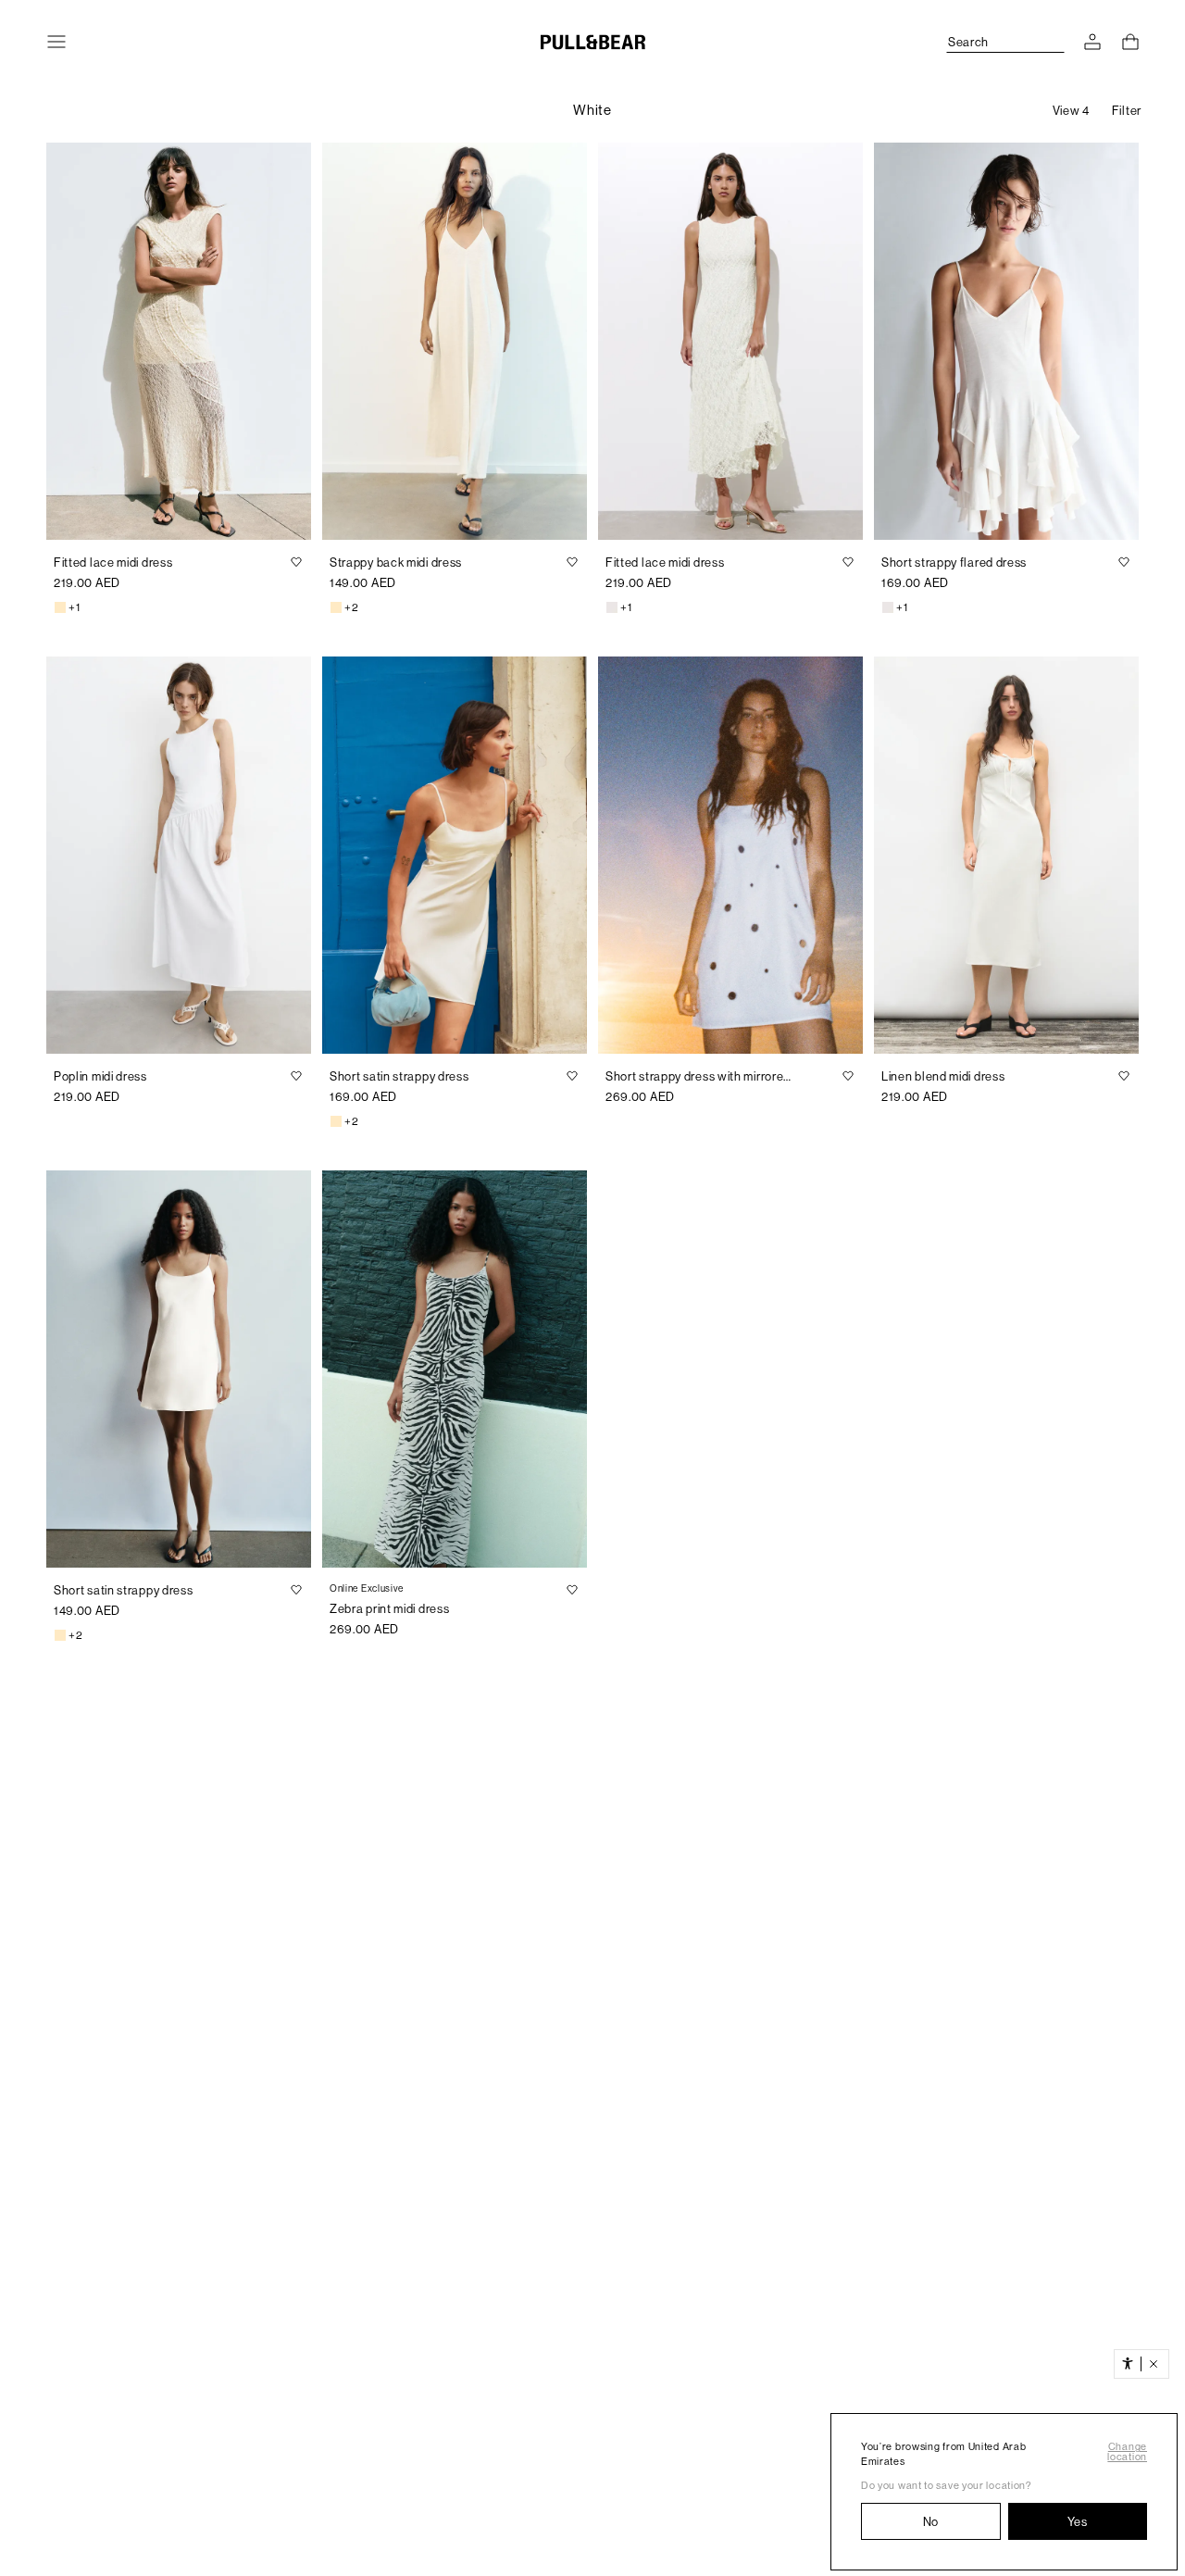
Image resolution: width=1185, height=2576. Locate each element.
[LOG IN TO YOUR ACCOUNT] (1092, 42)
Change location (1127, 2452)
